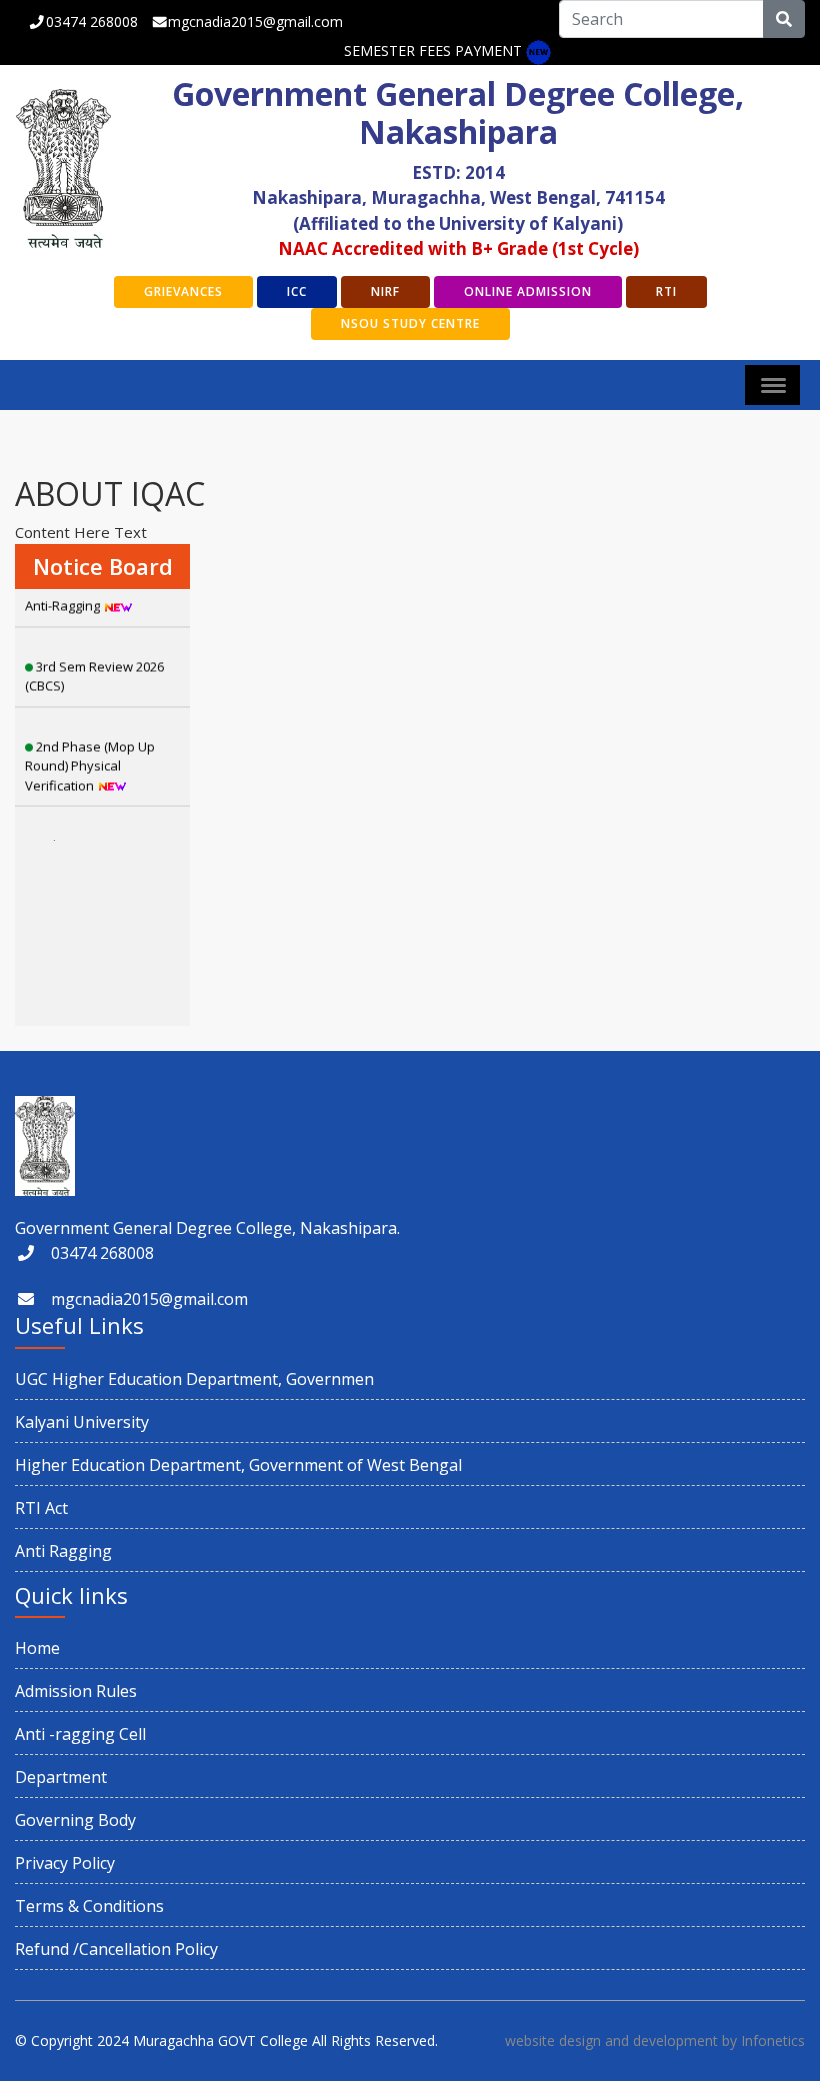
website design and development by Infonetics (655, 2040)
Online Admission (528, 291)
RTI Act (41, 1508)
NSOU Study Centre (410, 323)
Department (61, 1777)
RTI (666, 291)
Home (37, 1648)
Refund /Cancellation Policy (116, 1949)
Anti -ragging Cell (80, 1734)
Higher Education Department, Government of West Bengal (238, 1465)
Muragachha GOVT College (220, 2040)
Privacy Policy (65, 1863)
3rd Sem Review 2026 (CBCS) (94, 657)
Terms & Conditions (89, 1906)
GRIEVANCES (183, 291)
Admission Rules (76, 1691)
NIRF (385, 291)
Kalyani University (82, 1422)
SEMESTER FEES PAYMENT (433, 50)
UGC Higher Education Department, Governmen (194, 1379)
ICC (297, 291)
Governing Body (75, 1820)
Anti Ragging (63, 1551)
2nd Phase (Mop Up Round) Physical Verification (90, 746)
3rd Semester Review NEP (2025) (95, 836)
